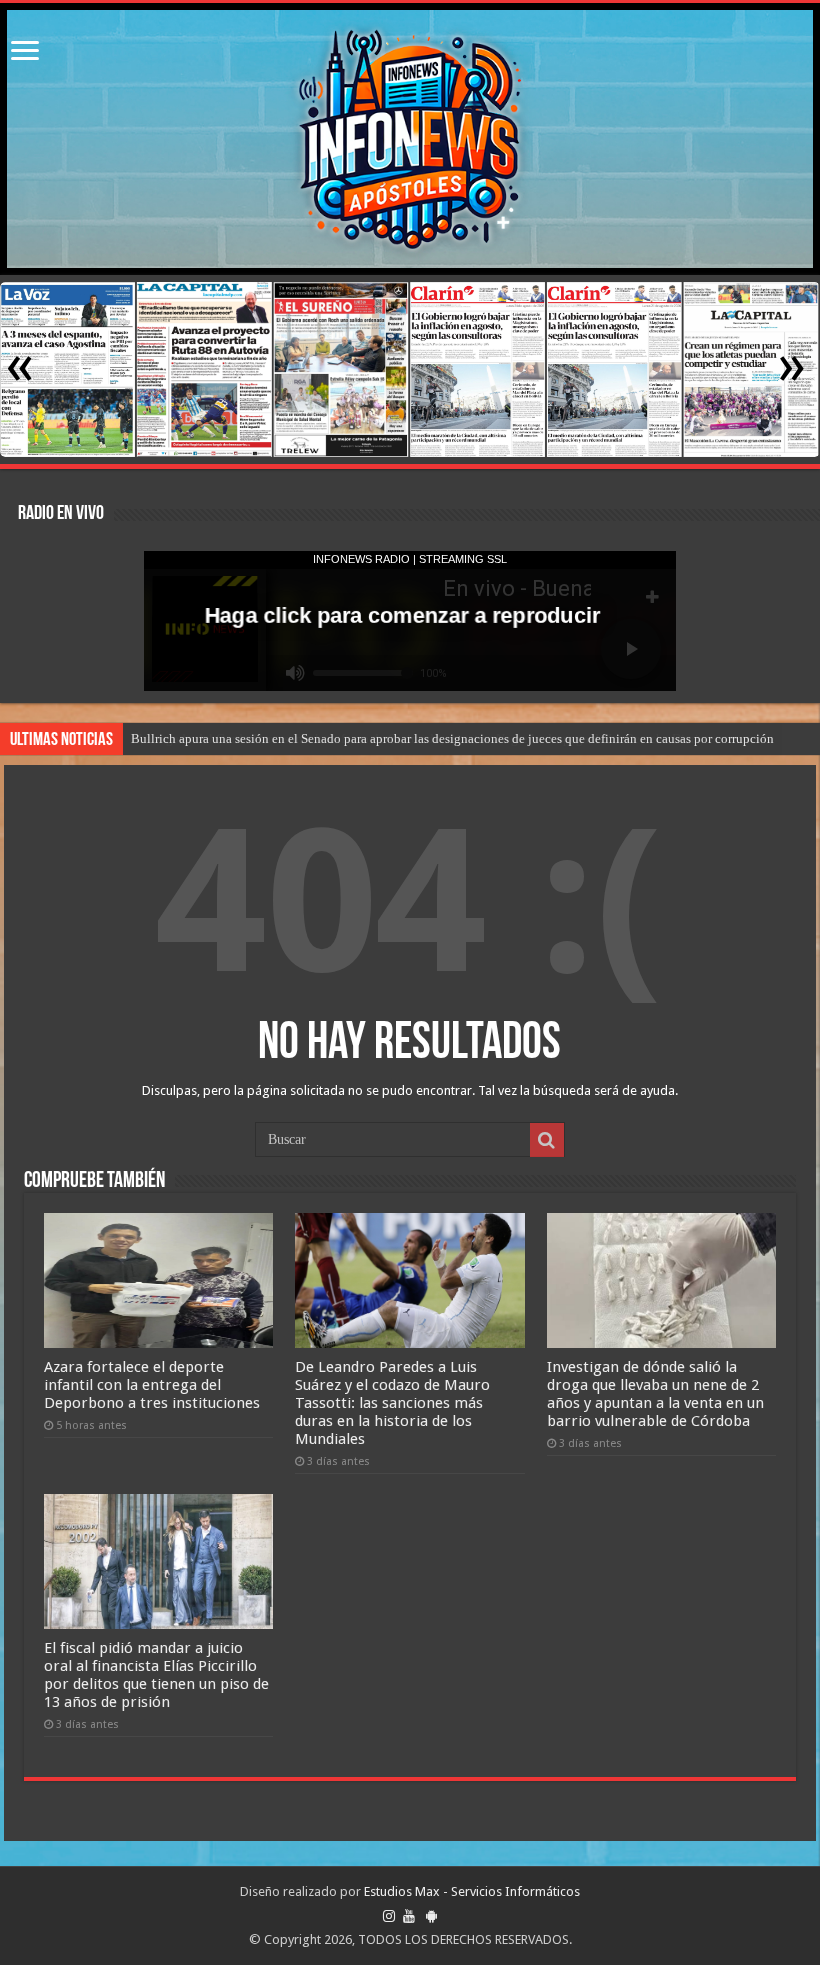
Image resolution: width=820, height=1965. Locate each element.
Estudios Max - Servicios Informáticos (472, 1891)
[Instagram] (389, 1916)
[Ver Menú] (25, 52)
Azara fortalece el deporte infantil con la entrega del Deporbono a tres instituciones (152, 1385)
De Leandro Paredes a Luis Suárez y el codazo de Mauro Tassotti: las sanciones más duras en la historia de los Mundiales (392, 1403)
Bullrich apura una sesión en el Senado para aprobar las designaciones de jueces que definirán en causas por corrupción (452, 738)
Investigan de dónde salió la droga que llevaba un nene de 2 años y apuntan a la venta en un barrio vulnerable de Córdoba (655, 1394)
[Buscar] (547, 1140)
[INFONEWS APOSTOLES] (410, 139)
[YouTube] (409, 1916)
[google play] (431, 1916)
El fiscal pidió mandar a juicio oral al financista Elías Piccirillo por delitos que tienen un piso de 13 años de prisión (156, 1675)
